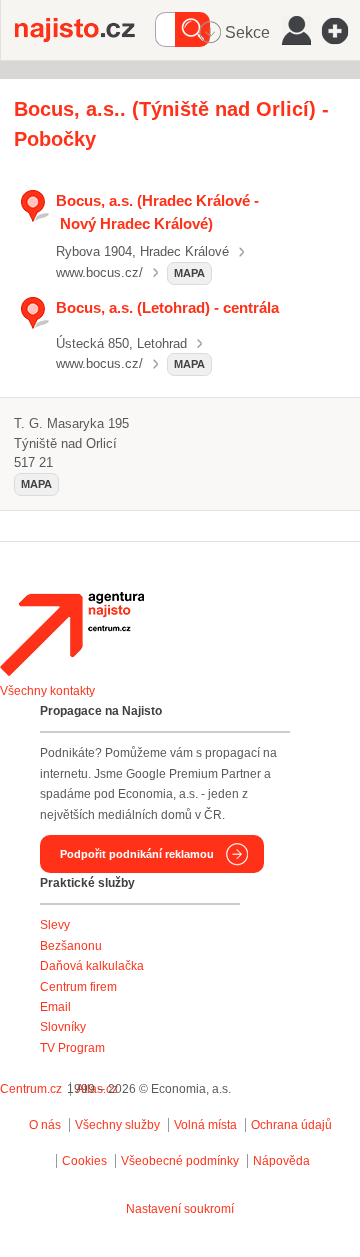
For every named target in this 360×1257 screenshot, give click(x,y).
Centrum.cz (31, 1089)
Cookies (84, 1161)
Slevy (55, 925)
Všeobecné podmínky (180, 1161)
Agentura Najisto (72, 634)
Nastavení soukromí (180, 1209)
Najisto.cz (85, 30)
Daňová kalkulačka (92, 966)
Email (55, 1007)
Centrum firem (78, 987)
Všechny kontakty (47, 691)
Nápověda (281, 1161)
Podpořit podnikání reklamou (137, 854)
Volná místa (205, 1125)
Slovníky (63, 1027)
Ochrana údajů (291, 1125)
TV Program (72, 1048)
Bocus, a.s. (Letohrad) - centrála (167, 307)
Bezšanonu (71, 946)
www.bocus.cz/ (99, 272)
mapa (189, 273)
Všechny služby (119, 1125)
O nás (45, 1125)
